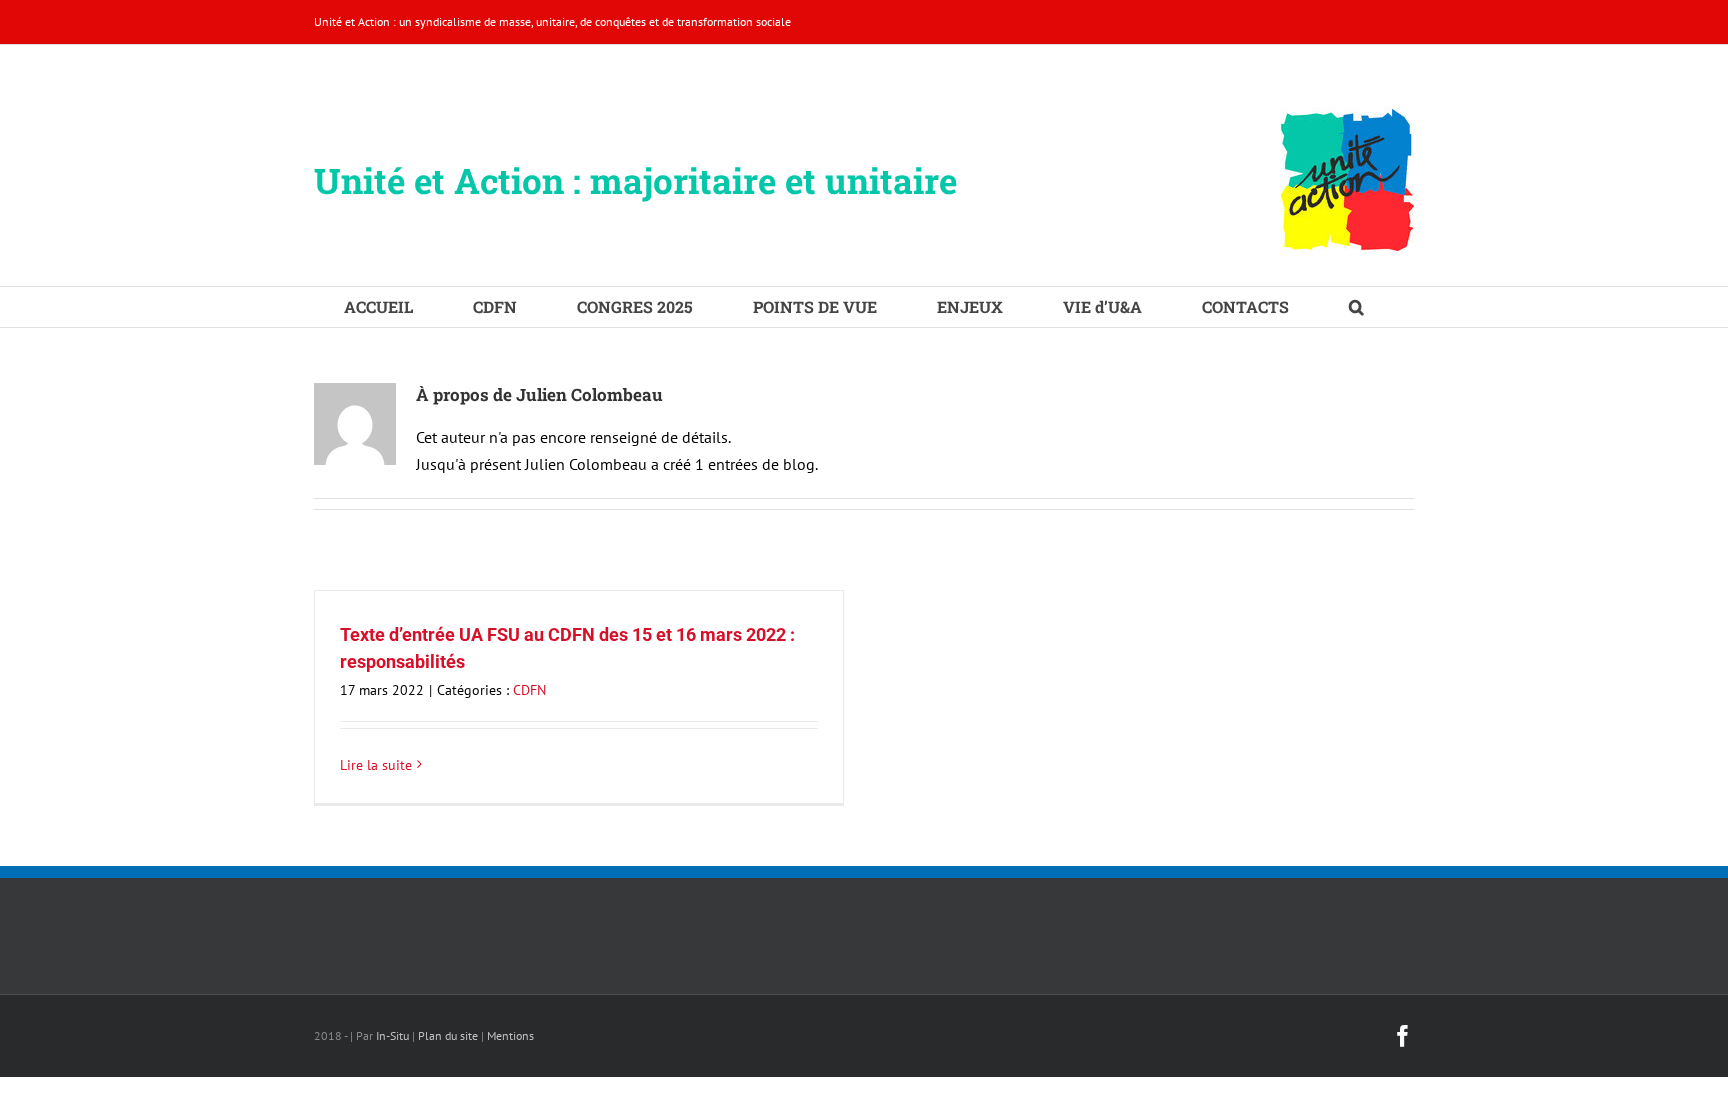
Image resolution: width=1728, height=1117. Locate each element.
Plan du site (448, 1035)
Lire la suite (376, 765)
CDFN (529, 690)
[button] (1356, 307)
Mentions (510, 1035)
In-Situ (392, 1035)
